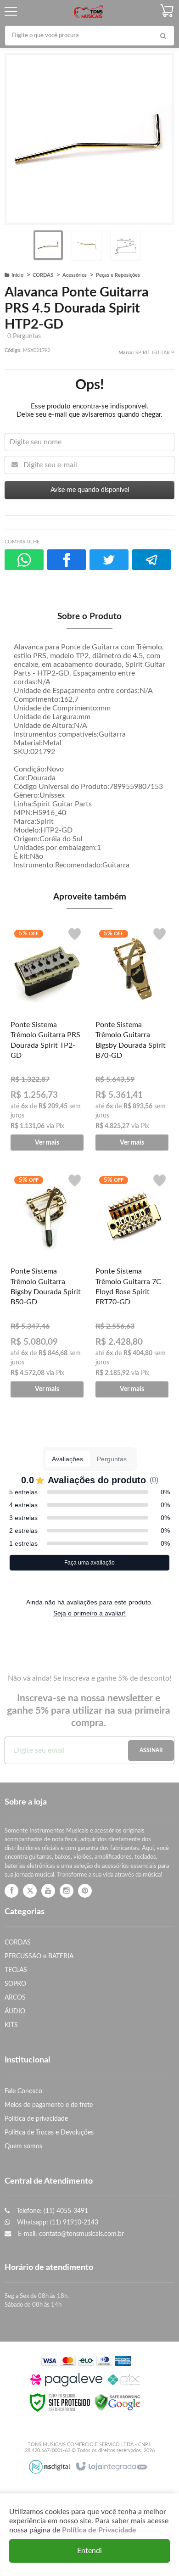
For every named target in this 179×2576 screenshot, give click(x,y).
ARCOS (15, 1998)
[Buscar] (163, 36)
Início (17, 275)
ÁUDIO (15, 2011)
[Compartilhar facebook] (67, 560)
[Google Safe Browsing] (117, 2402)
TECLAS (16, 1970)
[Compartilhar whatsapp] (24, 560)
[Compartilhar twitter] (109, 560)
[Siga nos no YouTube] (48, 1891)
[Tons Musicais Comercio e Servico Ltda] (88, 12)
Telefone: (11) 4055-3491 (51, 2211)
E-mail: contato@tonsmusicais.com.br (70, 2234)
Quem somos (23, 2146)
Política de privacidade (36, 2119)
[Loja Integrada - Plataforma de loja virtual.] (111, 2467)
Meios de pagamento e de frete (49, 2105)
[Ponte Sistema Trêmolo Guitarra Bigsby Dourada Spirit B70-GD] (132, 1037)
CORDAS (43, 275)
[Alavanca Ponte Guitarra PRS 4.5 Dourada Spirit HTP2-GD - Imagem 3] (125, 245)
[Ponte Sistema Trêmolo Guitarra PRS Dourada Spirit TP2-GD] (47, 1037)
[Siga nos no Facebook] (11, 1891)
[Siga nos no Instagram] (67, 1891)
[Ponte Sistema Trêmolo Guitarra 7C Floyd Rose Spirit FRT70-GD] (132, 1283)
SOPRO (15, 1984)
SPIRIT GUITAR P (155, 353)
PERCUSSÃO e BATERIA (39, 1956)
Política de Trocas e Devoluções (49, 2132)
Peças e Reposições (118, 275)
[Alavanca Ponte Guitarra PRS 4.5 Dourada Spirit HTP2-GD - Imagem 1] (48, 245)
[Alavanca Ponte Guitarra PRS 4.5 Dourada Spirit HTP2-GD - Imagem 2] (87, 245)
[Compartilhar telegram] (152, 560)
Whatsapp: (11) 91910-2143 (57, 2222)
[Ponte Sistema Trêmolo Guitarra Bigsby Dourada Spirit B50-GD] (47, 1283)
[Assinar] (151, 1751)
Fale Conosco (23, 2091)
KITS (11, 2025)
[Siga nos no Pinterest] (85, 1891)
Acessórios (75, 275)
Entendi (89, 2551)
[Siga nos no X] (30, 1891)
